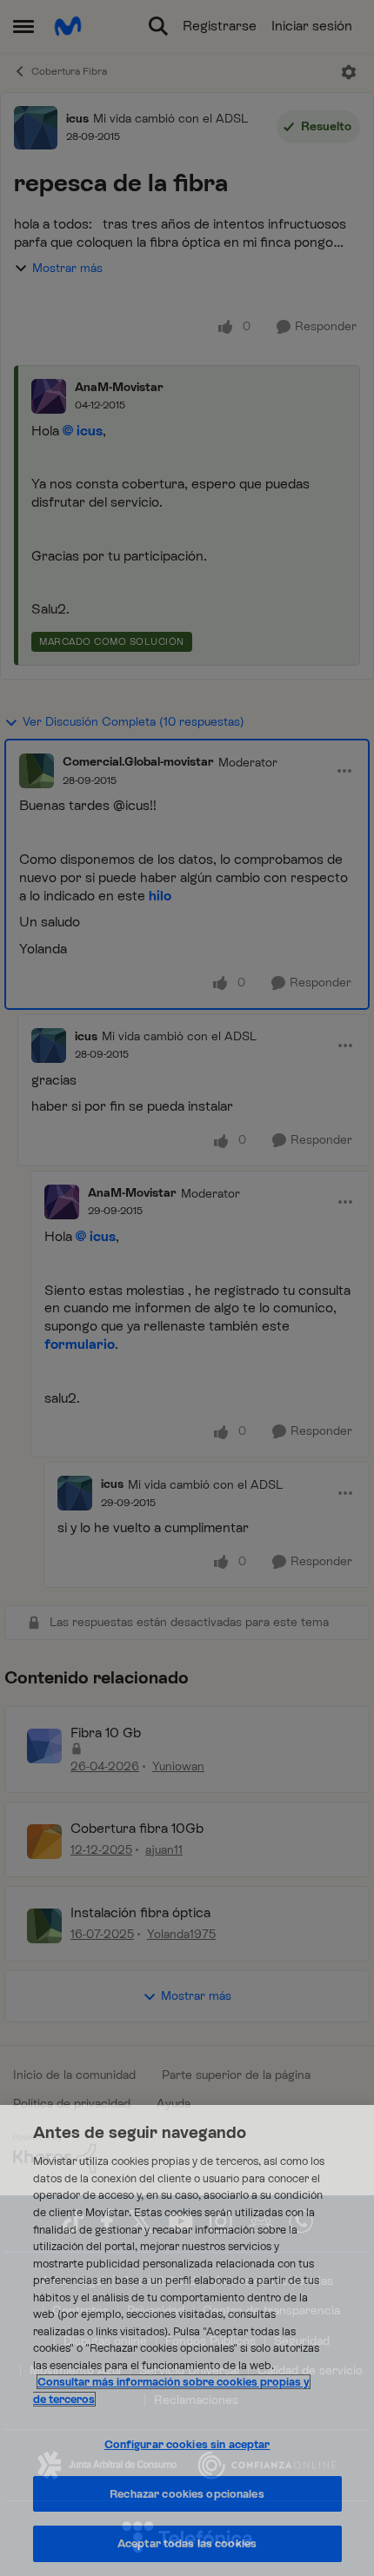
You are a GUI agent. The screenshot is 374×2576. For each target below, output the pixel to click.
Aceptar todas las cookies (187, 2543)
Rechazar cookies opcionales (187, 2494)
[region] (187, 2340)
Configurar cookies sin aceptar (187, 2444)
